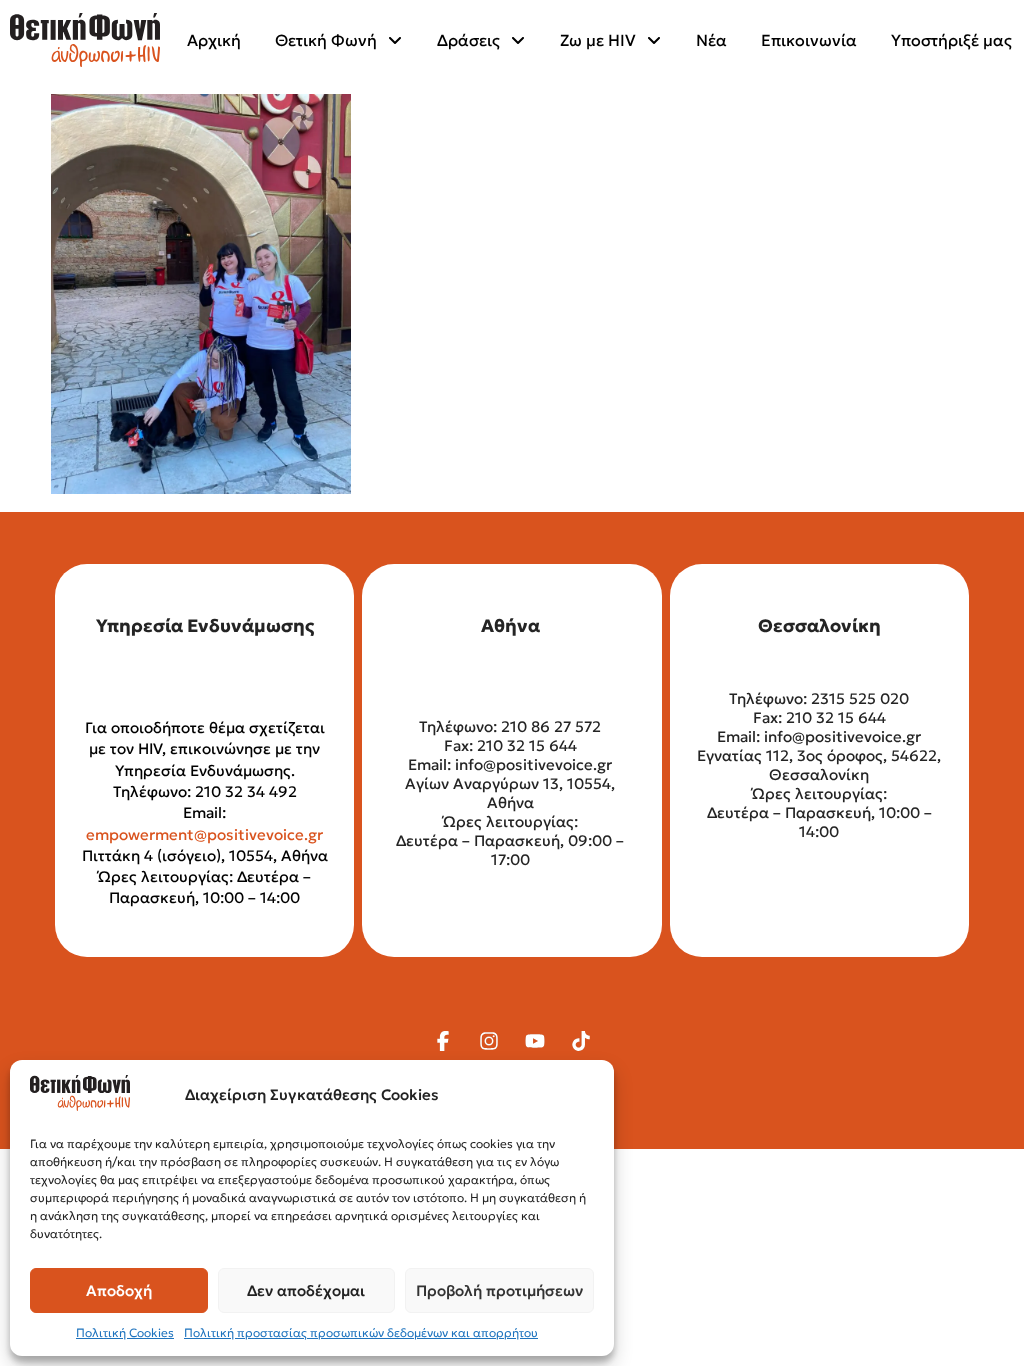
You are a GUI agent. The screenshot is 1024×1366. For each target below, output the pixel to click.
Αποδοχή (119, 1290)
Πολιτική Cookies (125, 1332)
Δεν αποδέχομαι (306, 1290)
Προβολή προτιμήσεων (499, 1290)
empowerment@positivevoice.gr (204, 834)
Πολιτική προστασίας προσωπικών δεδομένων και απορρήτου (361, 1332)
